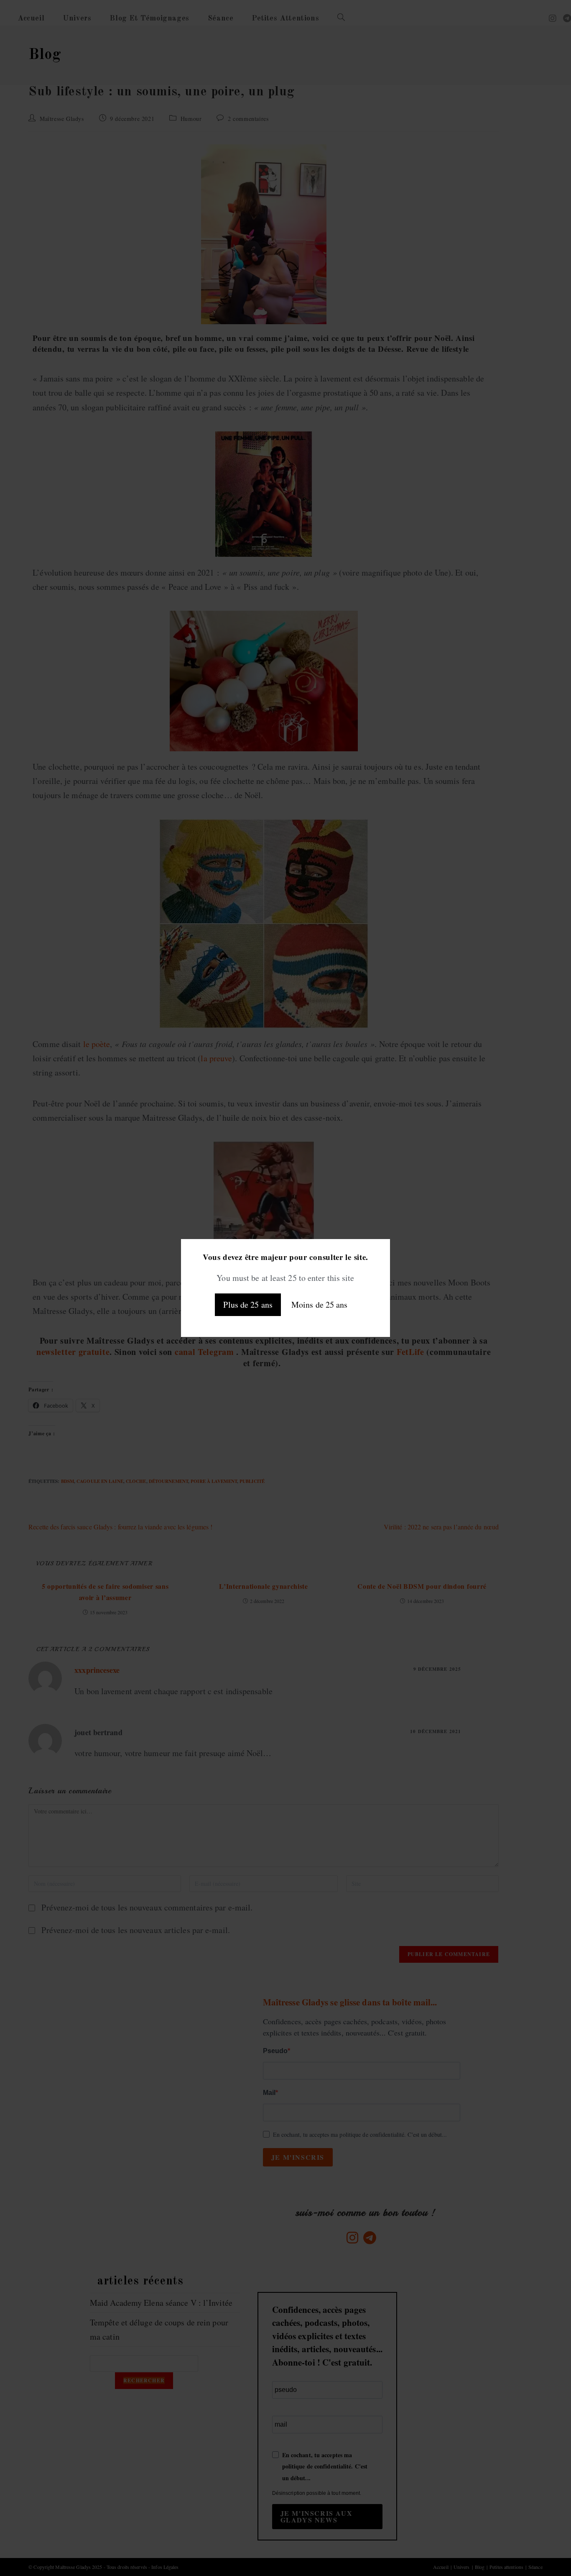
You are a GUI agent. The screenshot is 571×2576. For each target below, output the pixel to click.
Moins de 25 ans (320, 1305)
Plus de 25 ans (248, 1305)
